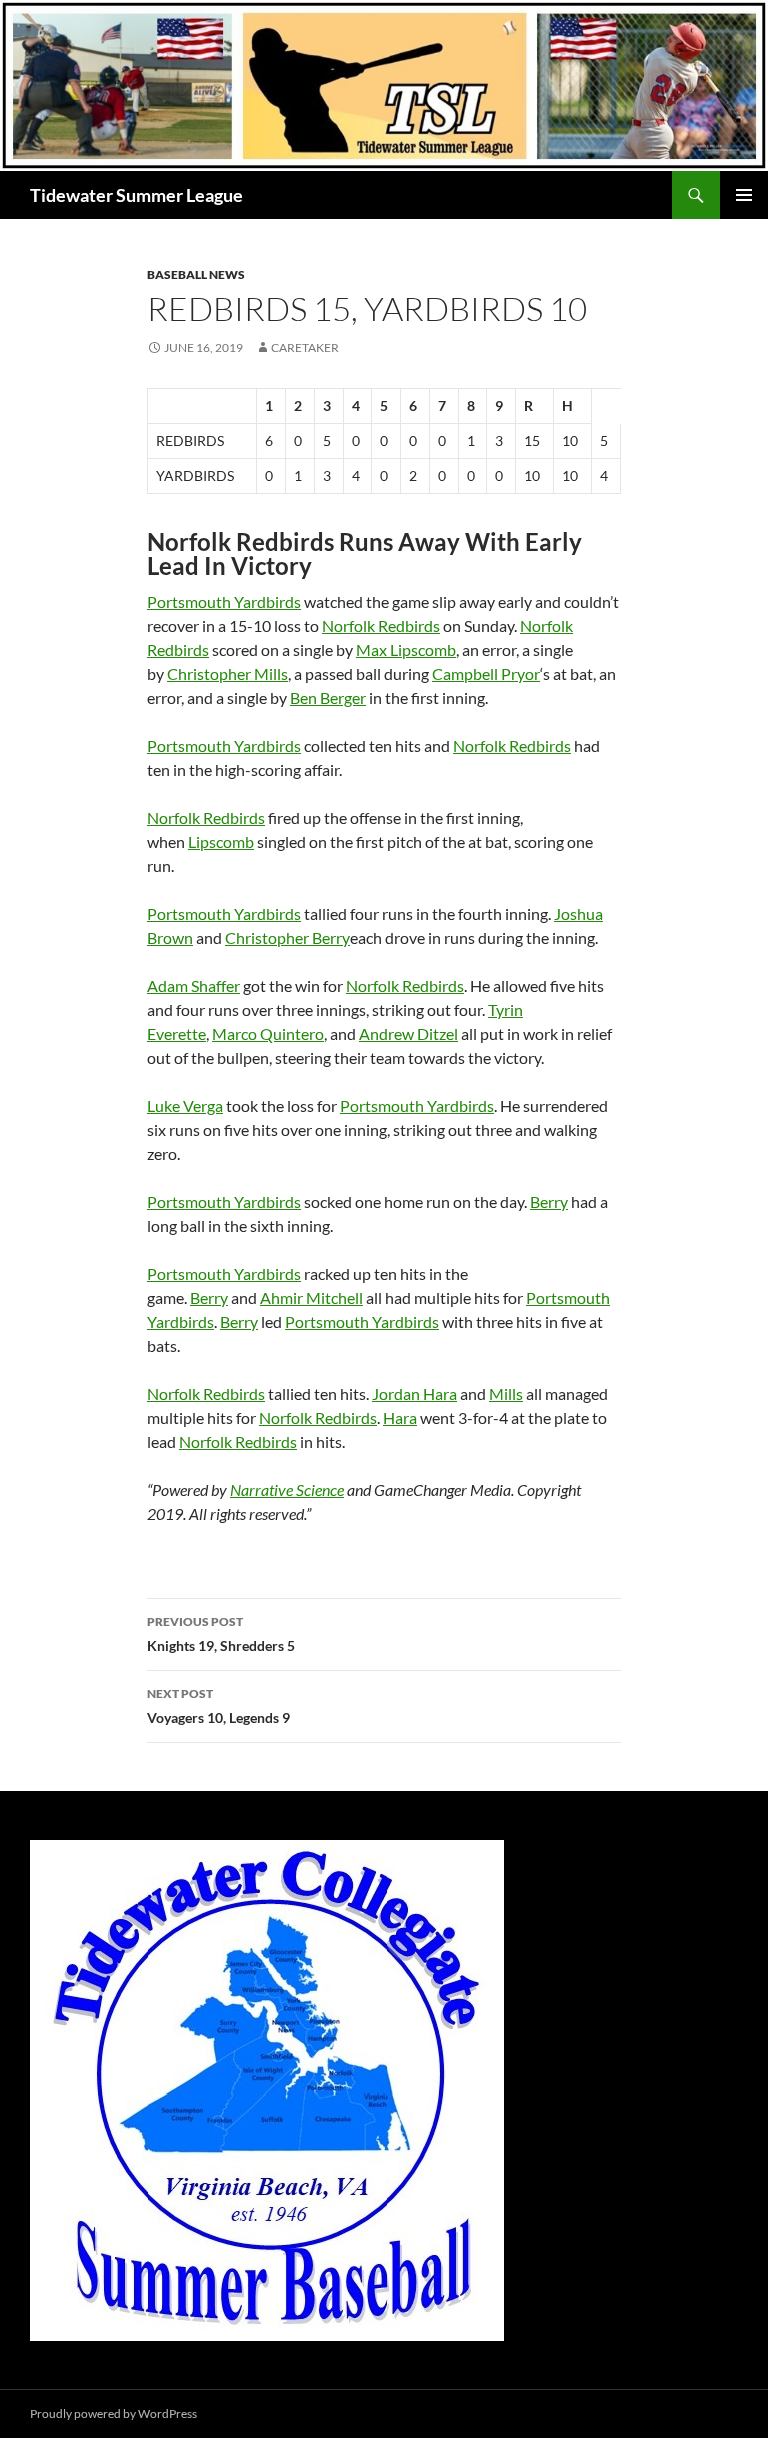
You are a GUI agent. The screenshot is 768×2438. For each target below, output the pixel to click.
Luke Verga (185, 1105)
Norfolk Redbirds (381, 625)
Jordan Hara (414, 1393)
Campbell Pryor (486, 673)
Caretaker (305, 347)
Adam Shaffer (193, 985)
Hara (400, 1417)
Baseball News (196, 274)
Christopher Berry (287, 937)
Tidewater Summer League (136, 195)
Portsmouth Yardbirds (224, 601)
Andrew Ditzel (408, 1033)
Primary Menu (744, 195)
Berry (549, 1201)
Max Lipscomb (406, 649)
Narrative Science (287, 1489)
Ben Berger (328, 697)
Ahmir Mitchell (311, 1297)
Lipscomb (221, 841)
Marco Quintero (268, 1033)
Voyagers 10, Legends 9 (218, 1706)
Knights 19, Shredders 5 (221, 1634)
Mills (506, 1393)
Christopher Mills (227, 673)
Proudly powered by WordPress (113, 2413)
